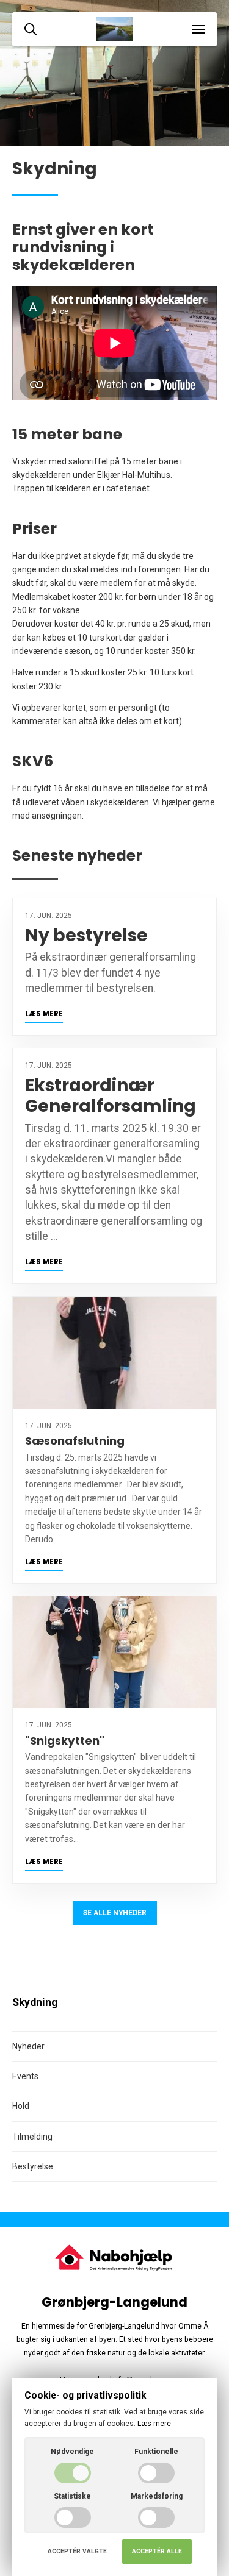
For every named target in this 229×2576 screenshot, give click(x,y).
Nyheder (28, 2046)
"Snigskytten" (65, 1741)
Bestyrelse (33, 2166)
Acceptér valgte (77, 2551)
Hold (21, 2106)
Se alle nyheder (115, 1913)
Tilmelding (32, 2137)
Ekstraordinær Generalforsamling (111, 1096)
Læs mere (44, 1014)
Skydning (35, 2002)
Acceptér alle (157, 2551)
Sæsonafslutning (75, 1441)
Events (25, 2076)
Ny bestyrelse (86, 935)
